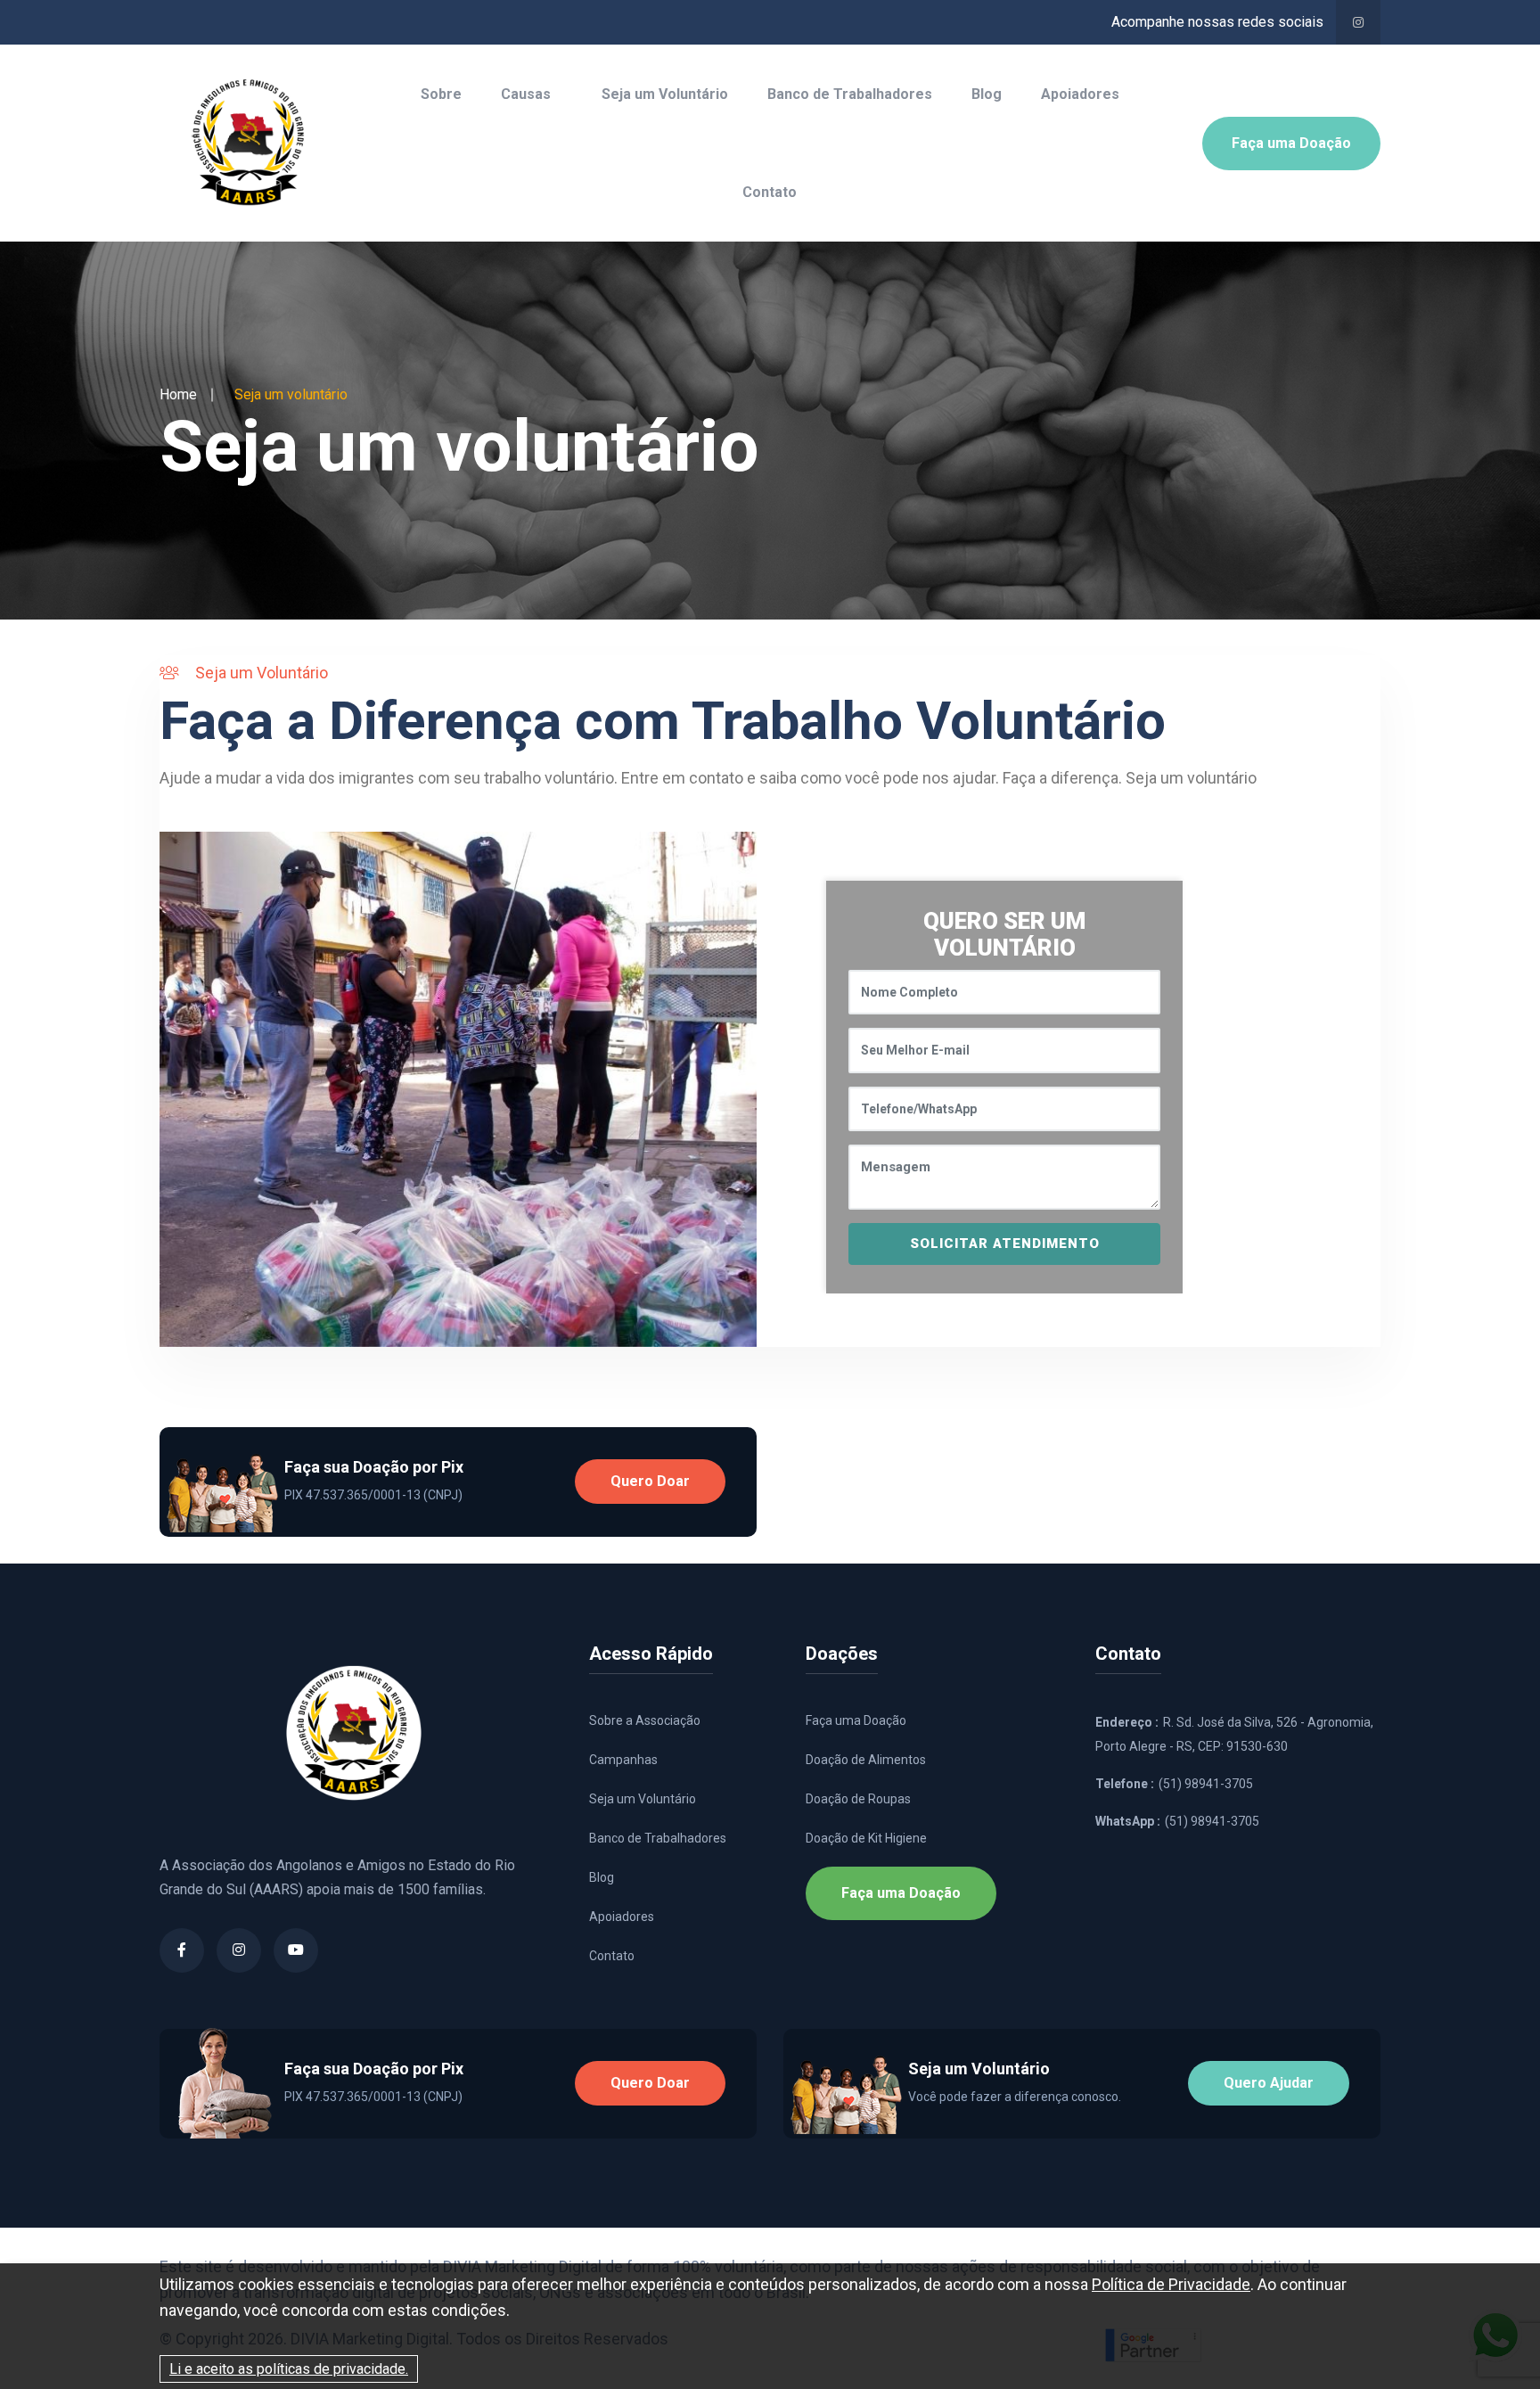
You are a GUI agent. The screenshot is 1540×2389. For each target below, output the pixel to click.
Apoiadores (1080, 94)
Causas (526, 94)
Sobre (441, 94)
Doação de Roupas (858, 1799)
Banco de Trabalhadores (850, 94)
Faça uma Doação (1291, 143)
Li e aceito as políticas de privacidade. (289, 2369)
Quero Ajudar (1269, 2083)
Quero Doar (650, 1481)
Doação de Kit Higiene (866, 1838)
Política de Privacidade (1171, 2284)
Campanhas (623, 1760)
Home (178, 394)
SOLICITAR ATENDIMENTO (1005, 1244)
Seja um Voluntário (665, 94)
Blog (987, 94)
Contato (770, 192)
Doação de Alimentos (866, 1760)
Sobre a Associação (645, 1720)
